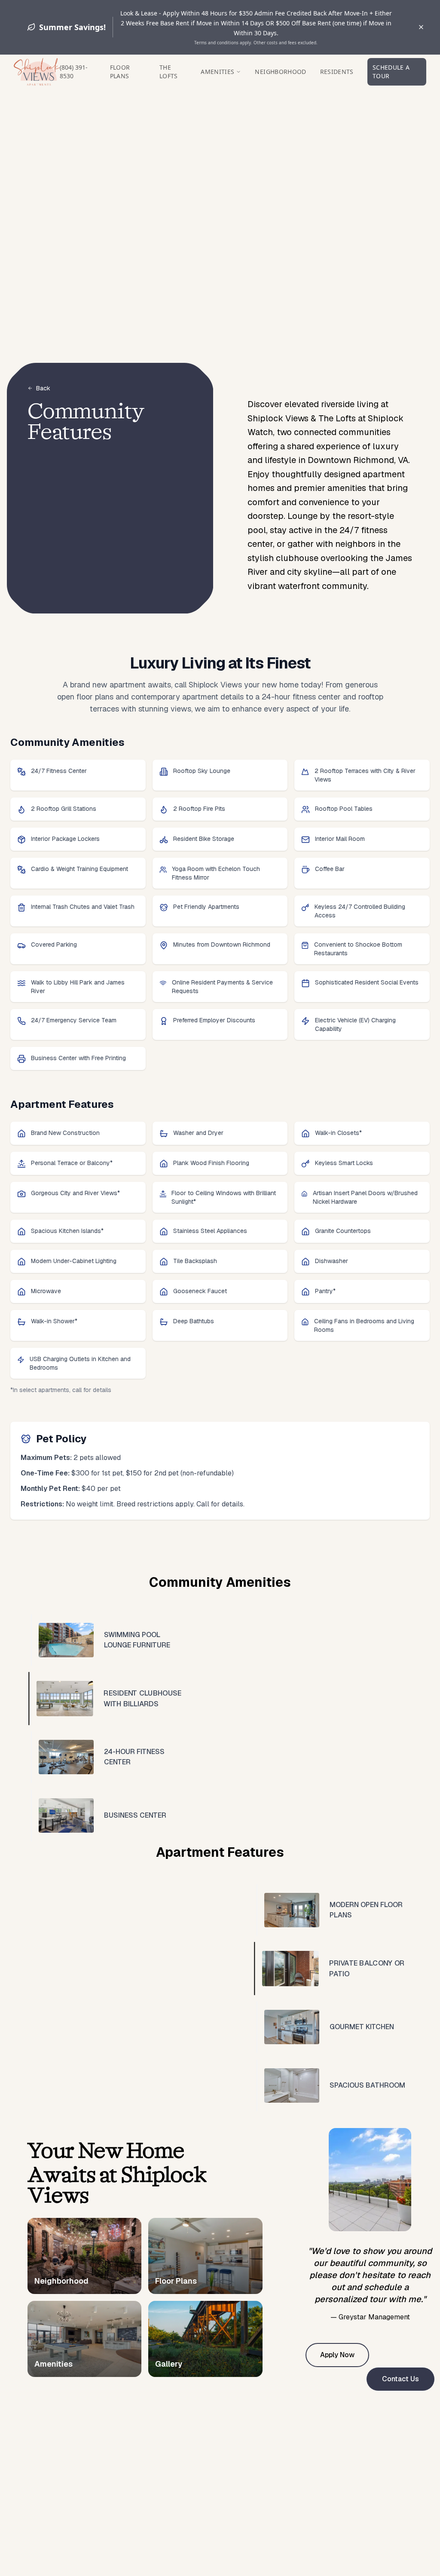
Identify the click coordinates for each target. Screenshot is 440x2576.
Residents (337, 72)
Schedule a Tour (391, 72)
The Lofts (169, 72)
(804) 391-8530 (74, 72)
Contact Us (400, 2379)
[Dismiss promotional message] (421, 27)
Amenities (217, 72)
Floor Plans (120, 72)
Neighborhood (280, 72)
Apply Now (337, 2355)
